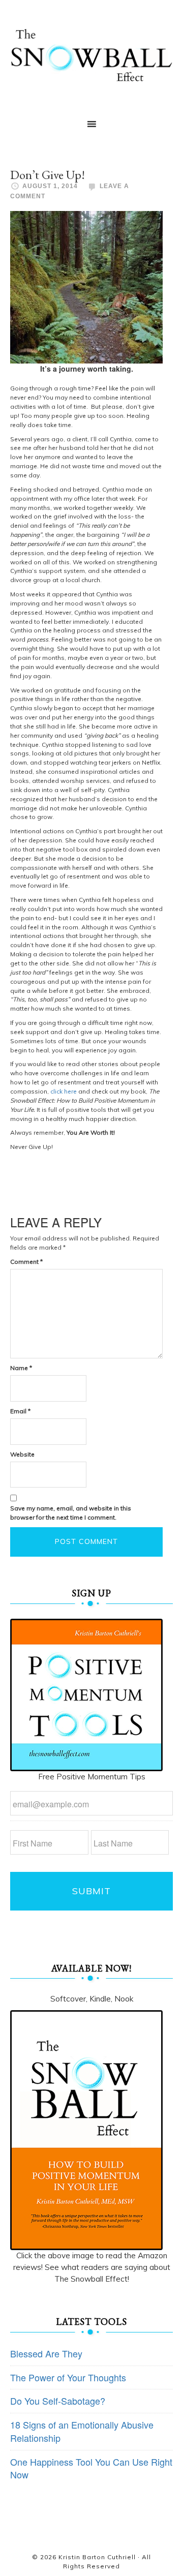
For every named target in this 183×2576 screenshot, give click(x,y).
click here (64, 1091)
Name (21, 1368)
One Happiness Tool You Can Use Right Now (91, 2468)
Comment (26, 1262)
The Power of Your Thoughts (68, 2377)
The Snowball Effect (91, 55)
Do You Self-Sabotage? (58, 2401)
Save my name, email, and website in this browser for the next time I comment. (71, 1513)
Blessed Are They (46, 2353)
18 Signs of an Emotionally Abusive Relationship (82, 2431)
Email (20, 1411)
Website (22, 1454)
